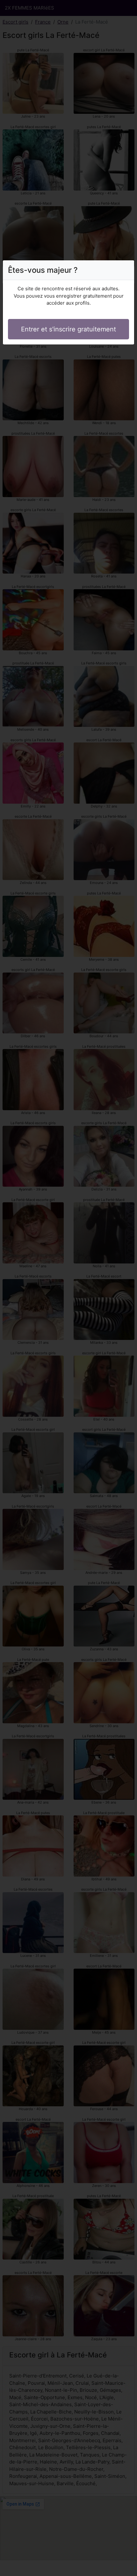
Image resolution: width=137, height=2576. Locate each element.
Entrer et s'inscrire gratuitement (68, 329)
